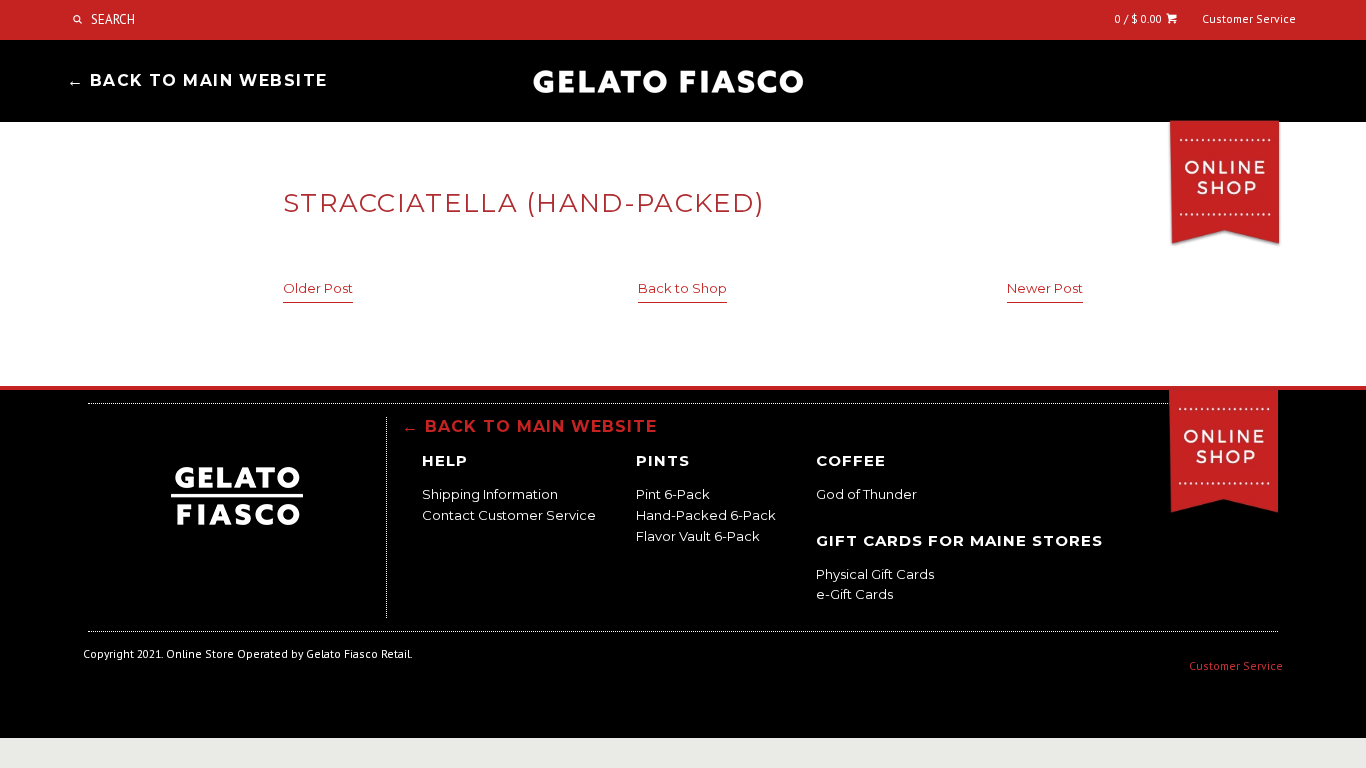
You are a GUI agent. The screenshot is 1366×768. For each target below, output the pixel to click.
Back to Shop (682, 288)
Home (668, 82)
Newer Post (1045, 288)
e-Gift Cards (854, 594)
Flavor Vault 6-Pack (698, 536)
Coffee (851, 460)
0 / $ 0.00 (1140, 18)
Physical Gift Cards (875, 574)
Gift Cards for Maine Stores (959, 540)
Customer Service (1249, 18)
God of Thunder (866, 494)
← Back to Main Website (197, 80)
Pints (663, 460)
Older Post (318, 288)
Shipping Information (490, 494)
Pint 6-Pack (673, 494)
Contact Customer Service (509, 515)
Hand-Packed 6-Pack (706, 515)
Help (445, 460)
